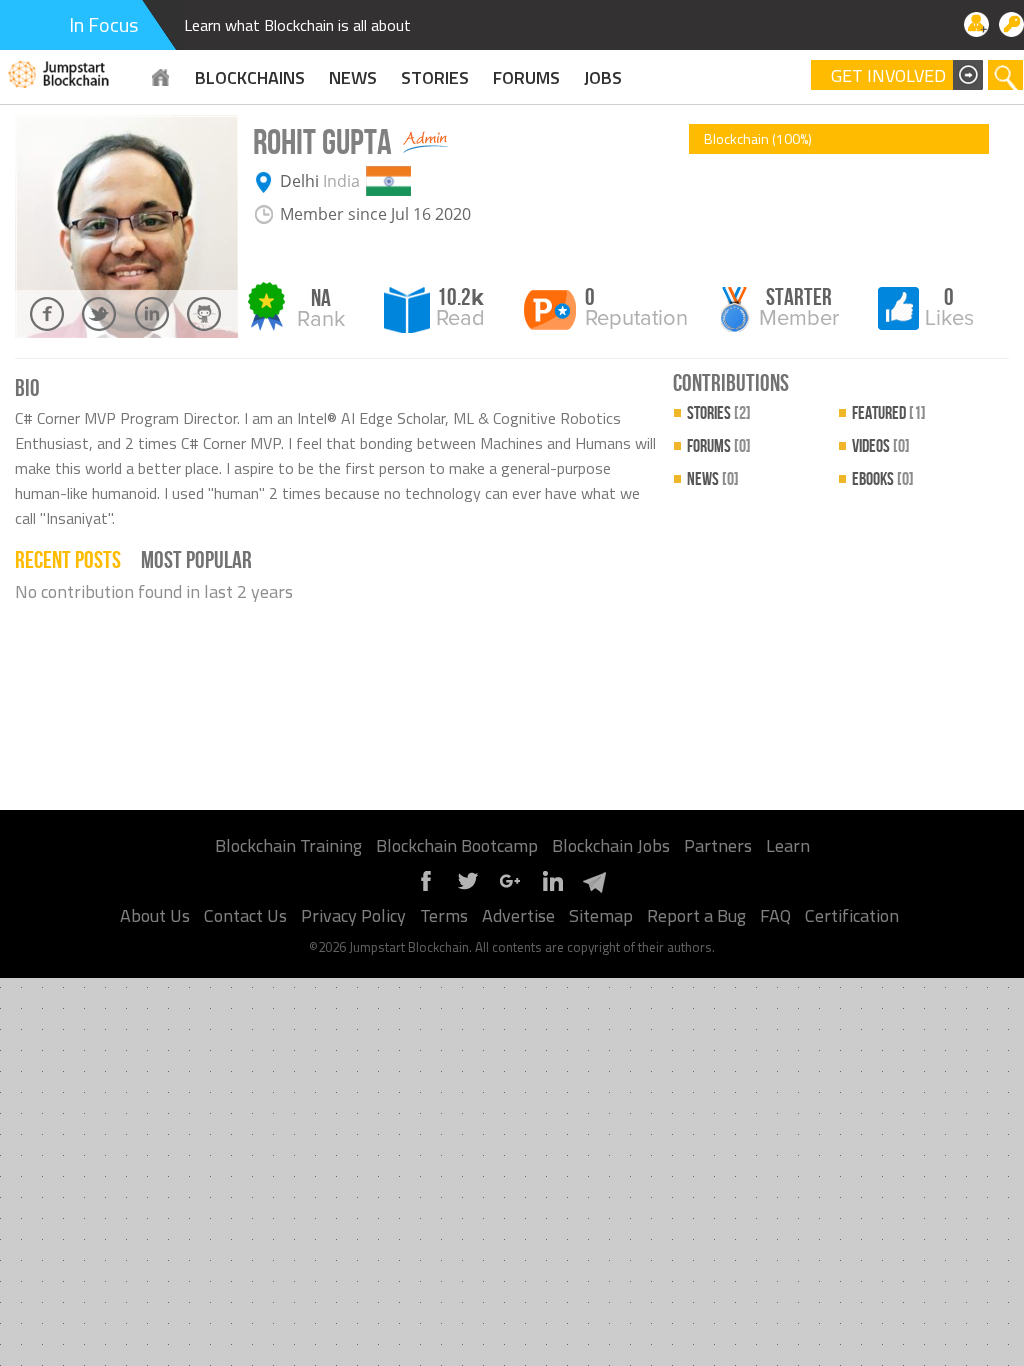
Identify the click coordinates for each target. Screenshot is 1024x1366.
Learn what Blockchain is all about (297, 25)
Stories (435, 77)
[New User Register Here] (976, 24)
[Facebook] (426, 888)
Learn (788, 845)
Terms (444, 915)
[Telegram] (594, 888)
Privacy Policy (353, 915)
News (713, 479)
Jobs (603, 77)
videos (881, 446)
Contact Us (245, 915)
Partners (718, 845)
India (341, 181)
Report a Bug (696, 915)
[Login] (1011, 24)
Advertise (518, 915)
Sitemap (601, 915)
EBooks (883, 479)
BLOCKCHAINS (250, 77)
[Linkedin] (552, 888)
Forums (526, 77)
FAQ (775, 915)
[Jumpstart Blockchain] (59, 71)
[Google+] (510, 888)
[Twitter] (468, 888)
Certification (852, 915)
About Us (155, 915)
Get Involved (888, 76)
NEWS (353, 77)
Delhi (299, 181)
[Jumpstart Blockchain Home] (161, 77)
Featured (889, 413)
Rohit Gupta (322, 143)
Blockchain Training (288, 845)
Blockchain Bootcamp (457, 845)
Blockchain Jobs (611, 845)
